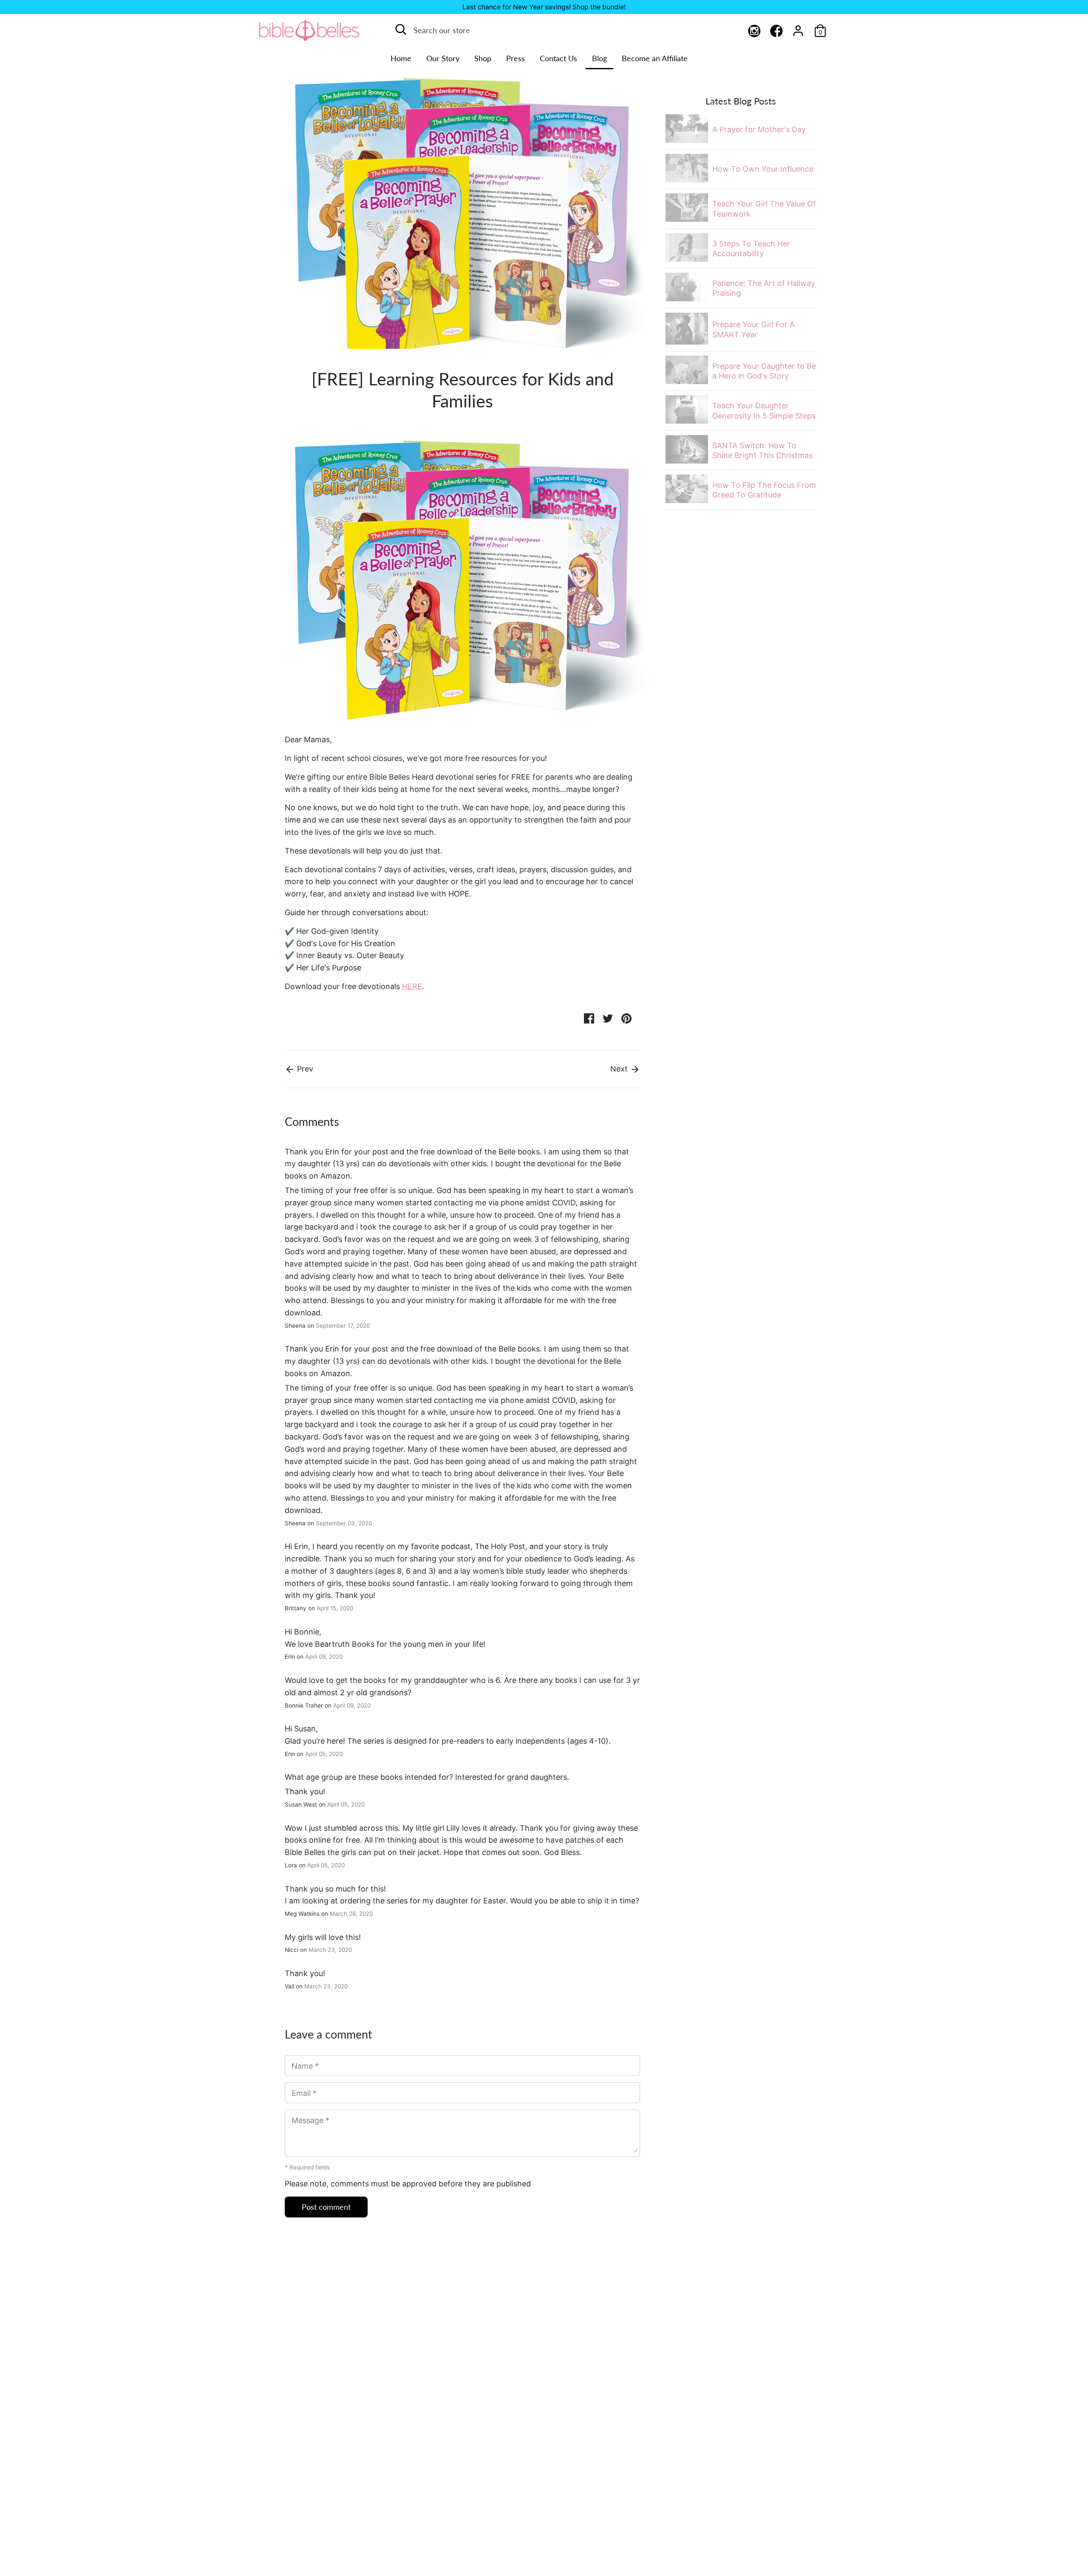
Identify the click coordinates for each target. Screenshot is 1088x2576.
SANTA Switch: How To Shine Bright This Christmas (762, 450)
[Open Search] (401, 29)
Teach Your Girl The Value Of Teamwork (764, 209)
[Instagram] (754, 32)
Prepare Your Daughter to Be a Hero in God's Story (764, 371)
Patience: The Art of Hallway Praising (764, 288)
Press (516, 58)
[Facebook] (776, 32)
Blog (599, 58)
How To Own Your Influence (763, 169)
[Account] (798, 28)
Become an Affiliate (655, 58)
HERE (412, 986)
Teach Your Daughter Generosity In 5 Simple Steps (764, 410)
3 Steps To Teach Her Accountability (751, 249)
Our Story (443, 58)
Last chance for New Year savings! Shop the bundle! (544, 7)
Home (401, 58)
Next (620, 1069)
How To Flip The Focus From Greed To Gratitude (764, 490)
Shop (483, 58)
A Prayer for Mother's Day (759, 129)
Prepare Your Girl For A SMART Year (754, 329)
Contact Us (558, 58)
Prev (304, 1069)
